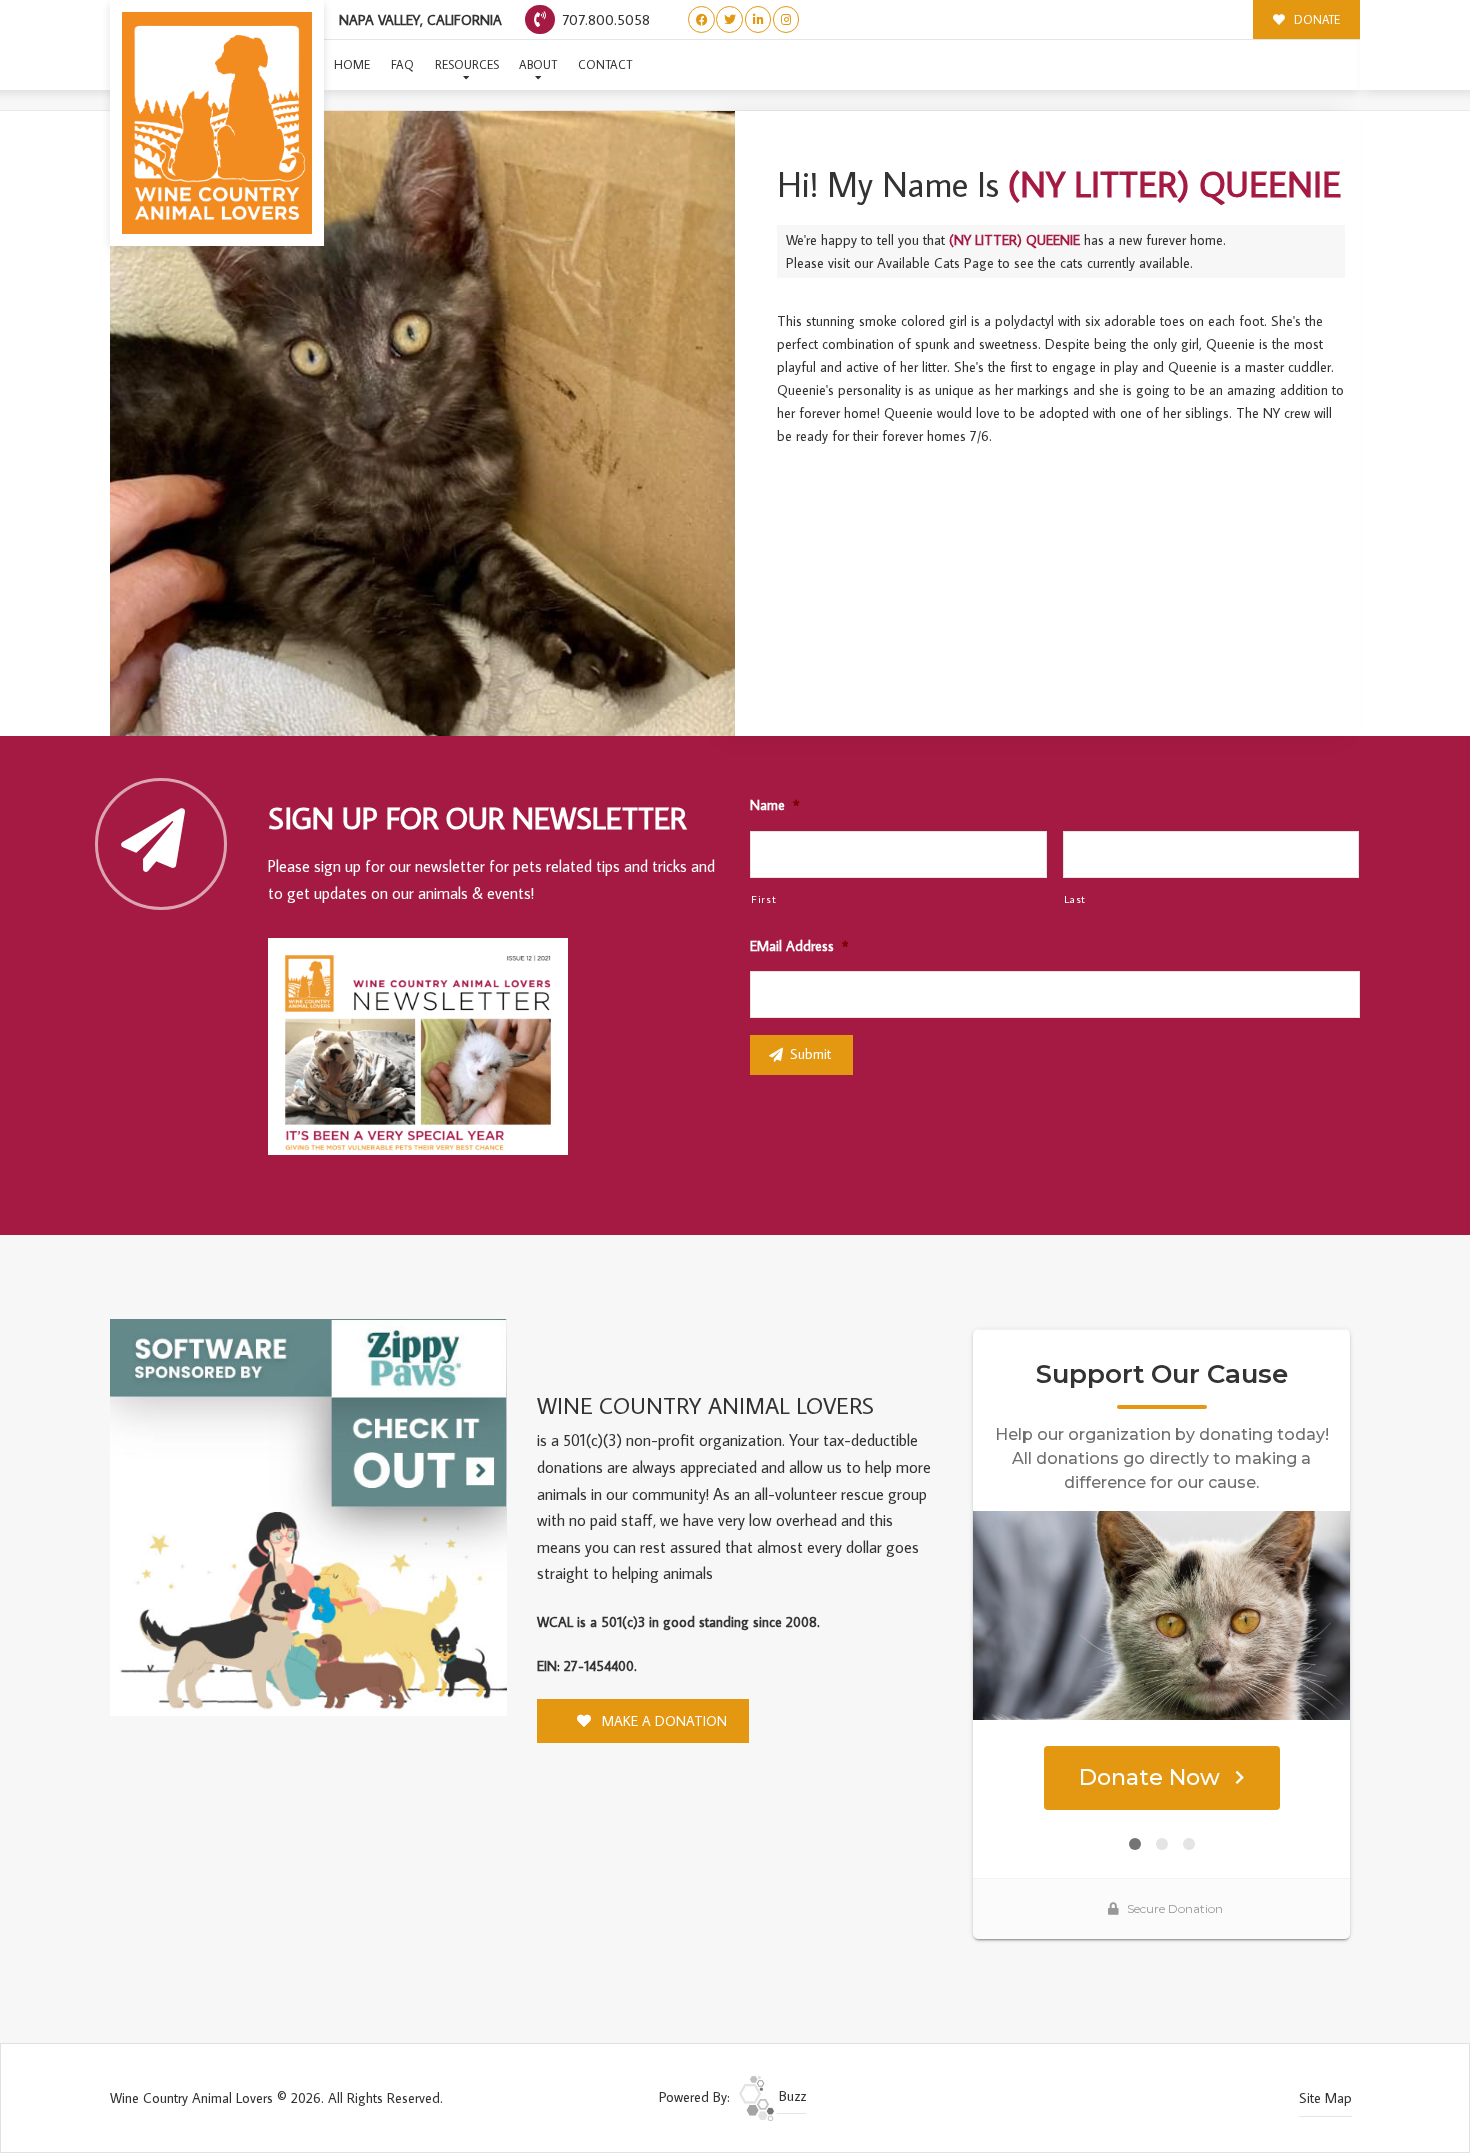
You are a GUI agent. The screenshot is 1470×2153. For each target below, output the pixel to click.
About (538, 64)
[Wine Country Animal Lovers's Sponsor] (308, 1516)
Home (352, 64)
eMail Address (799, 946)
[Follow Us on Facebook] (701, 19)
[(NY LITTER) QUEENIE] (422, 423)
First (763, 898)
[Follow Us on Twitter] (729, 19)
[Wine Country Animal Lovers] (217, 123)
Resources (467, 64)
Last (1075, 898)
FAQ (402, 64)
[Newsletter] (427, 1050)
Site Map (1325, 2098)
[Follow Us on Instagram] (786, 19)
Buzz (790, 2096)
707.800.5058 (604, 19)
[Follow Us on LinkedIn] (758, 19)
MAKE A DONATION (662, 1721)
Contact (605, 64)
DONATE (1315, 19)
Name (774, 805)
